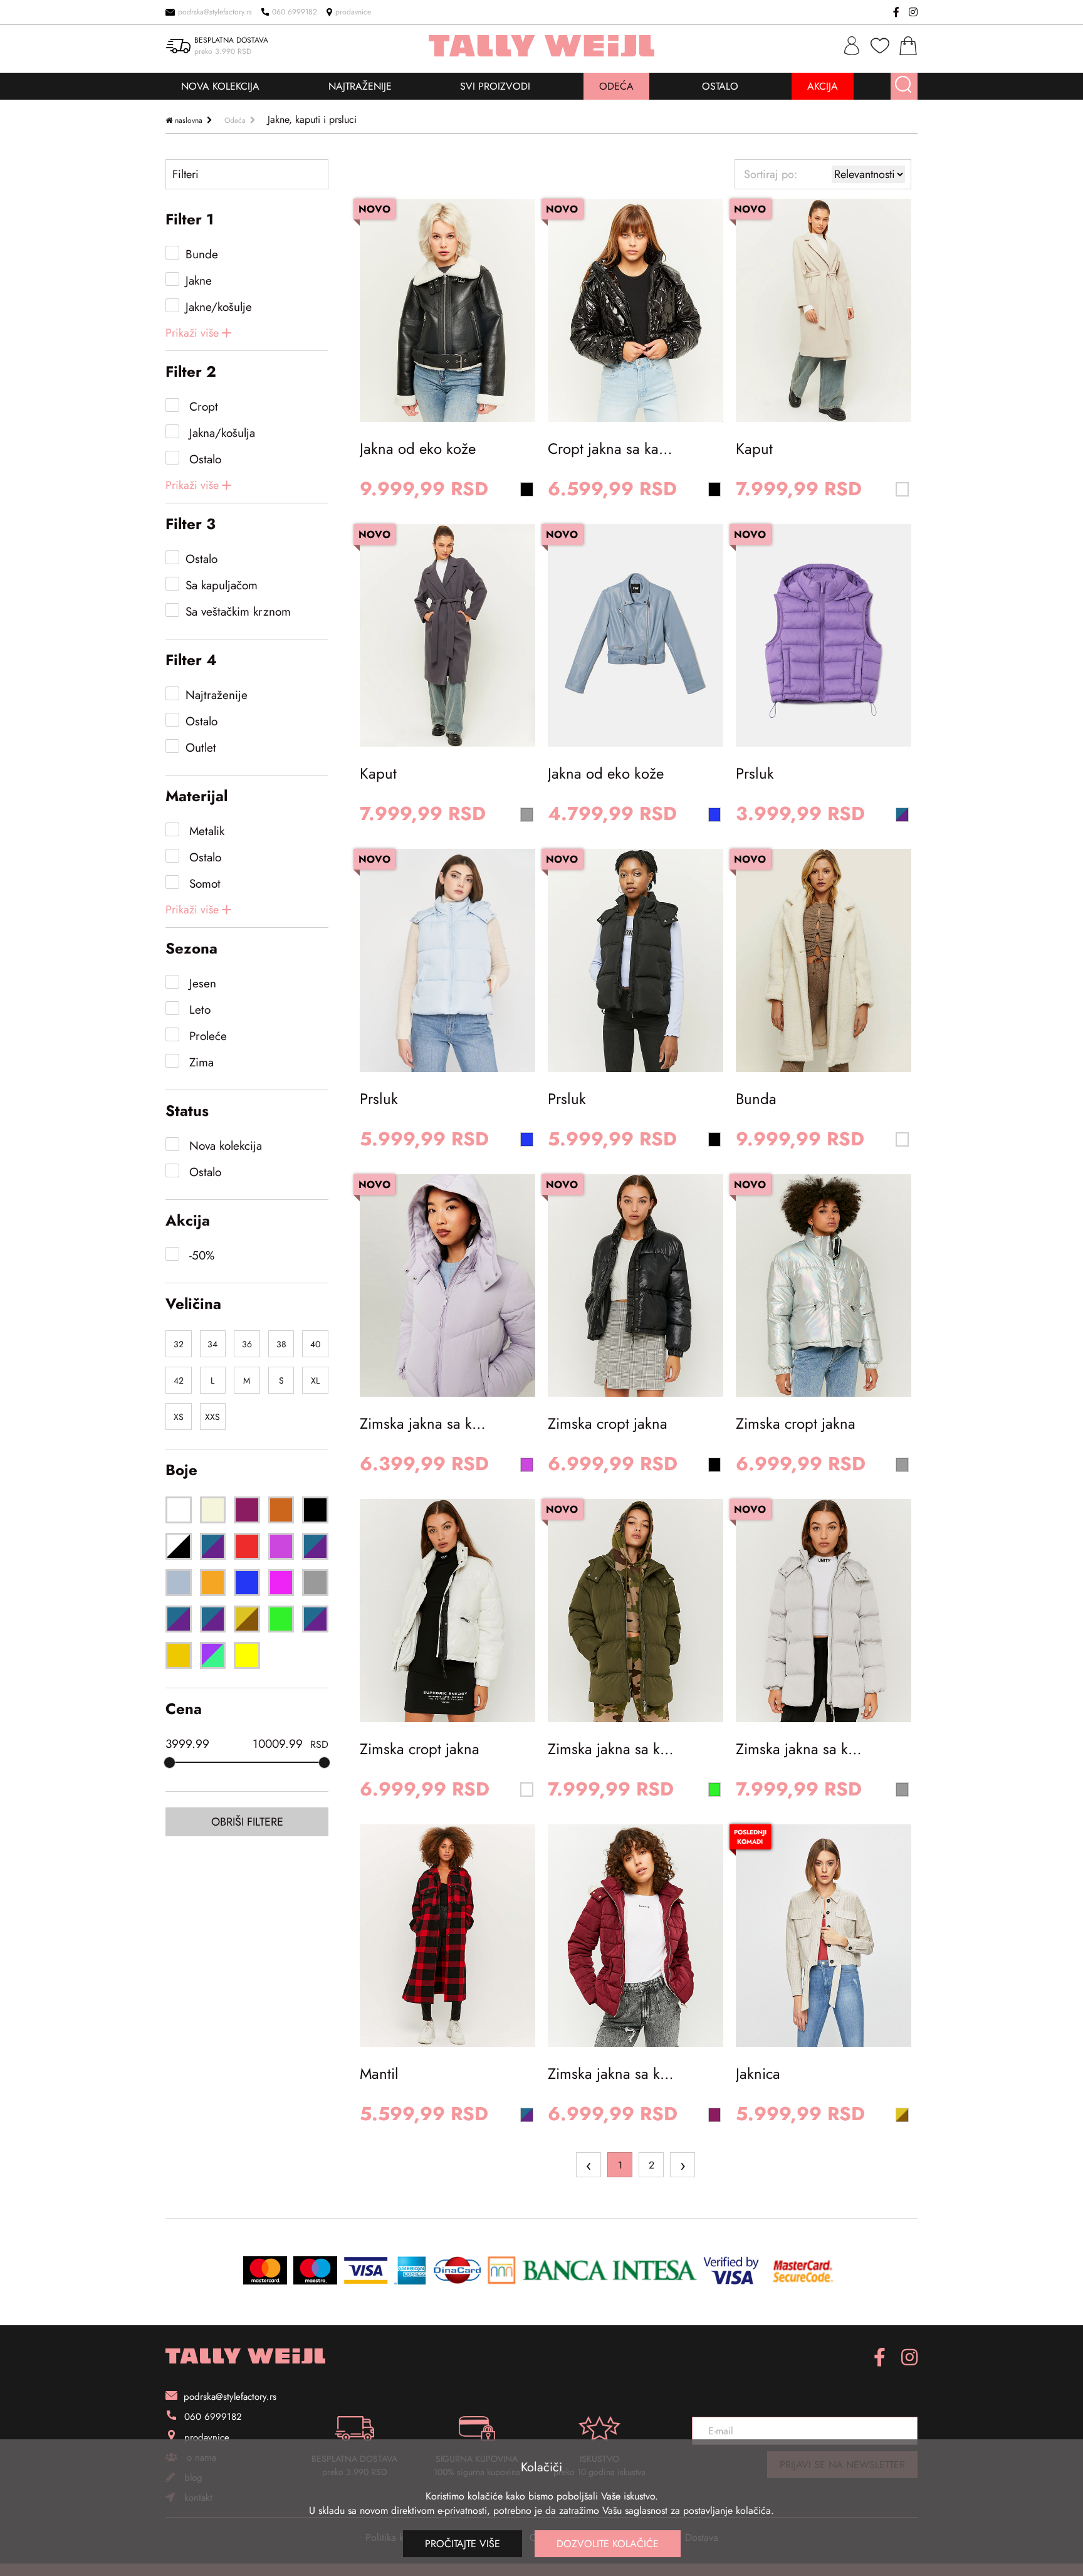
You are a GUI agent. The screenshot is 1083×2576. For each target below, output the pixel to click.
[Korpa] (908, 46)
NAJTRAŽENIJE (360, 86)
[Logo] (245, 2356)
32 (179, 1344)
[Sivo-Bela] (179, 1619)
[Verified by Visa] (731, 2270)
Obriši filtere (247, 1822)
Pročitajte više (463, 2544)
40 (315, 1344)
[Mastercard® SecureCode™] (803, 2270)
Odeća (235, 120)
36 (247, 1344)
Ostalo (203, 459)
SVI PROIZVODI (495, 86)
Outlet (201, 748)
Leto (198, 1010)
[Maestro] (315, 2270)
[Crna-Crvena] (213, 1546)
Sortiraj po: (771, 174)
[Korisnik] (852, 46)
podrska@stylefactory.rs (215, 12)
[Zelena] (281, 1619)
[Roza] (281, 1583)
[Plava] (247, 1583)
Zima (200, 1062)
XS (179, 1417)
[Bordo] (247, 1510)
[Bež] (213, 1510)
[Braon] (281, 1510)
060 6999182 (295, 12)
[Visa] (366, 2270)
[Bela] (179, 1510)
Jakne (199, 281)
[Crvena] (247, 1546)
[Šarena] (213, 1655)
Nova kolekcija (224, 1146)
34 (212, 1344)
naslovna (189, 120)
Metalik (205, 831)
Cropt (202, 407)
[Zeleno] (315, 1619)
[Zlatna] (179, 1655)
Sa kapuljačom (222, 585)
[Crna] (315, 1510)
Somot (203, 884)
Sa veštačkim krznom (238, 612)
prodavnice (353, 12)
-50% (200, 1255)
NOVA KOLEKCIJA (220, 86)
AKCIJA (823, 86)
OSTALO (720, 86)
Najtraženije (217, 695)
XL (315, 1380)
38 (281, 1344)
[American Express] (411, 2270)
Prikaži (192, 333)
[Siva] (315, 1583)
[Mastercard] (265, 2270)
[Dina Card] (457, 2270)
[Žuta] (247, 1655)
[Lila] (281, 1546)
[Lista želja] (880, 46)
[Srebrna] (213, 1619)
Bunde (202, 254)
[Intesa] (592, 2270)
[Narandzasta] (213, 1583)
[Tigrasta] (247, 1619)
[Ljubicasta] (315, 1546)
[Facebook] (896, 12)
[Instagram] (913, 12)
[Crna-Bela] (179, 1546)
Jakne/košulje (219, 307)
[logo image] (542, 46)
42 (179, 1380)
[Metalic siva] (179, 1583)
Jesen (201, 983)
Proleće (206, 1036)
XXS (212, 1417)
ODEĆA (616, 86)
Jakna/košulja (220, 433)
